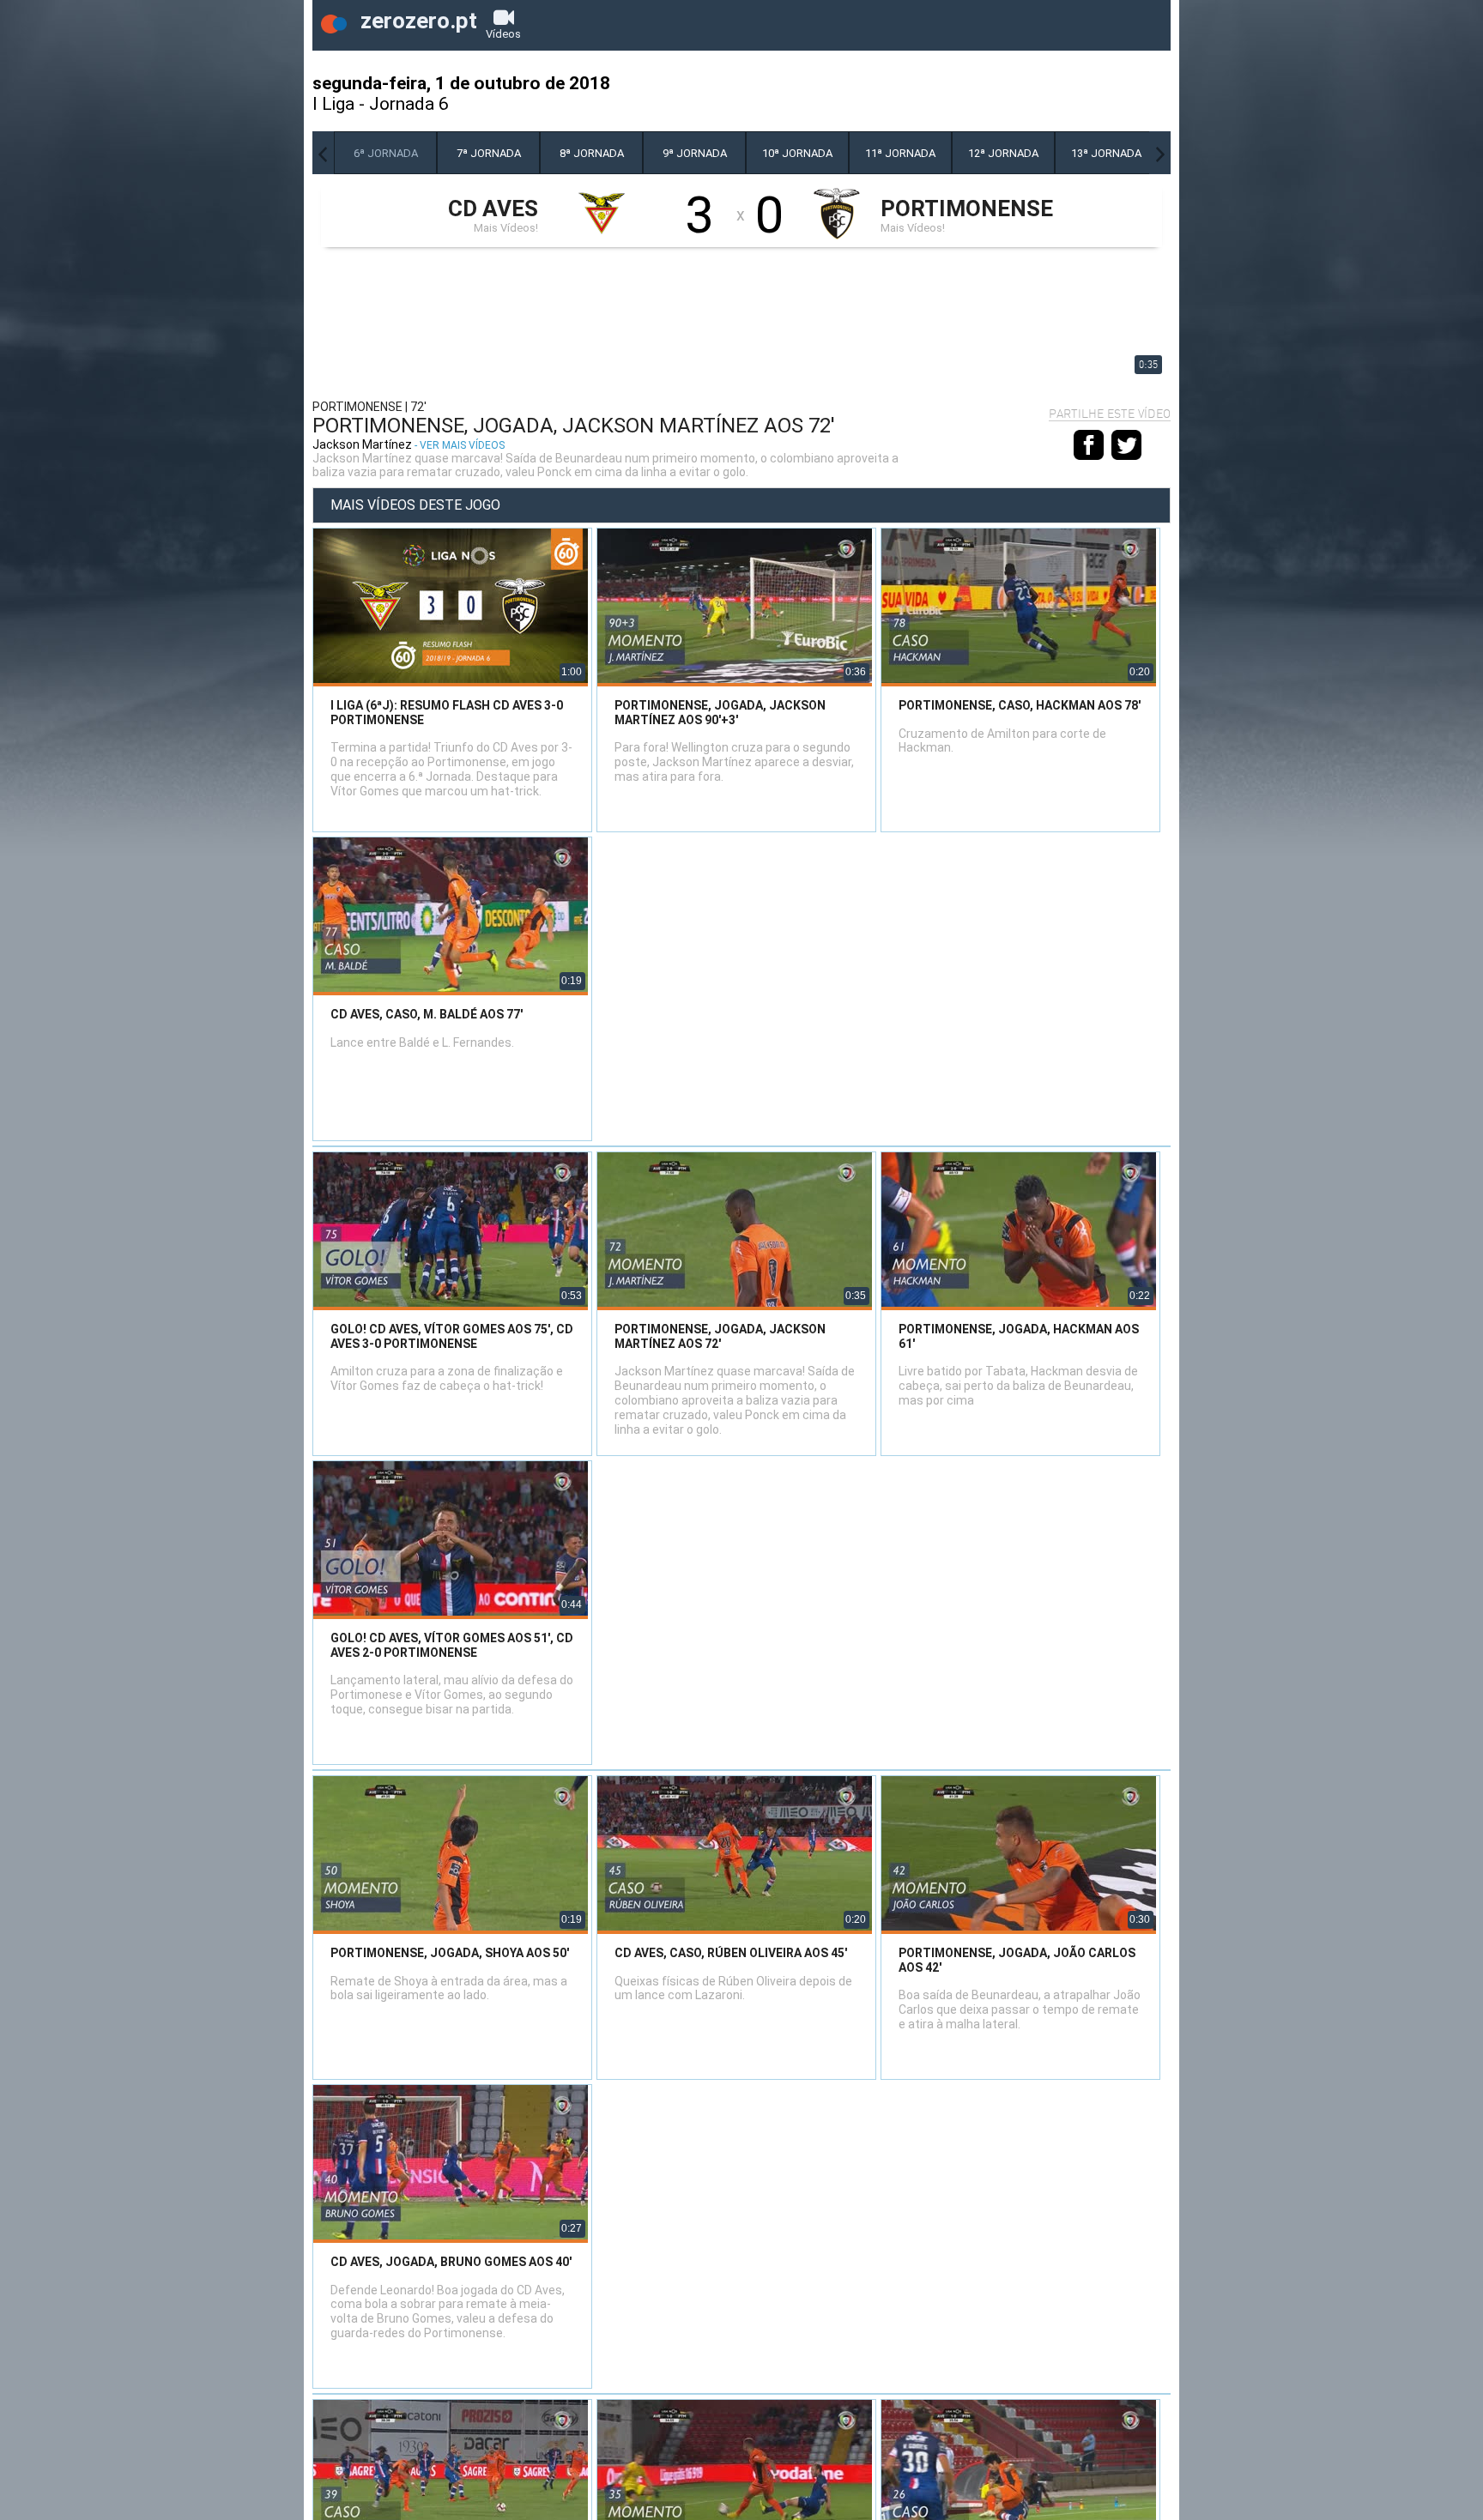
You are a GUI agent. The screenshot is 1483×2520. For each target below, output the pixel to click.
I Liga (333, 104)
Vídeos (503, 34)
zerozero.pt (416, 21)
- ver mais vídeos (460, 445)
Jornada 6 (409, 104)
